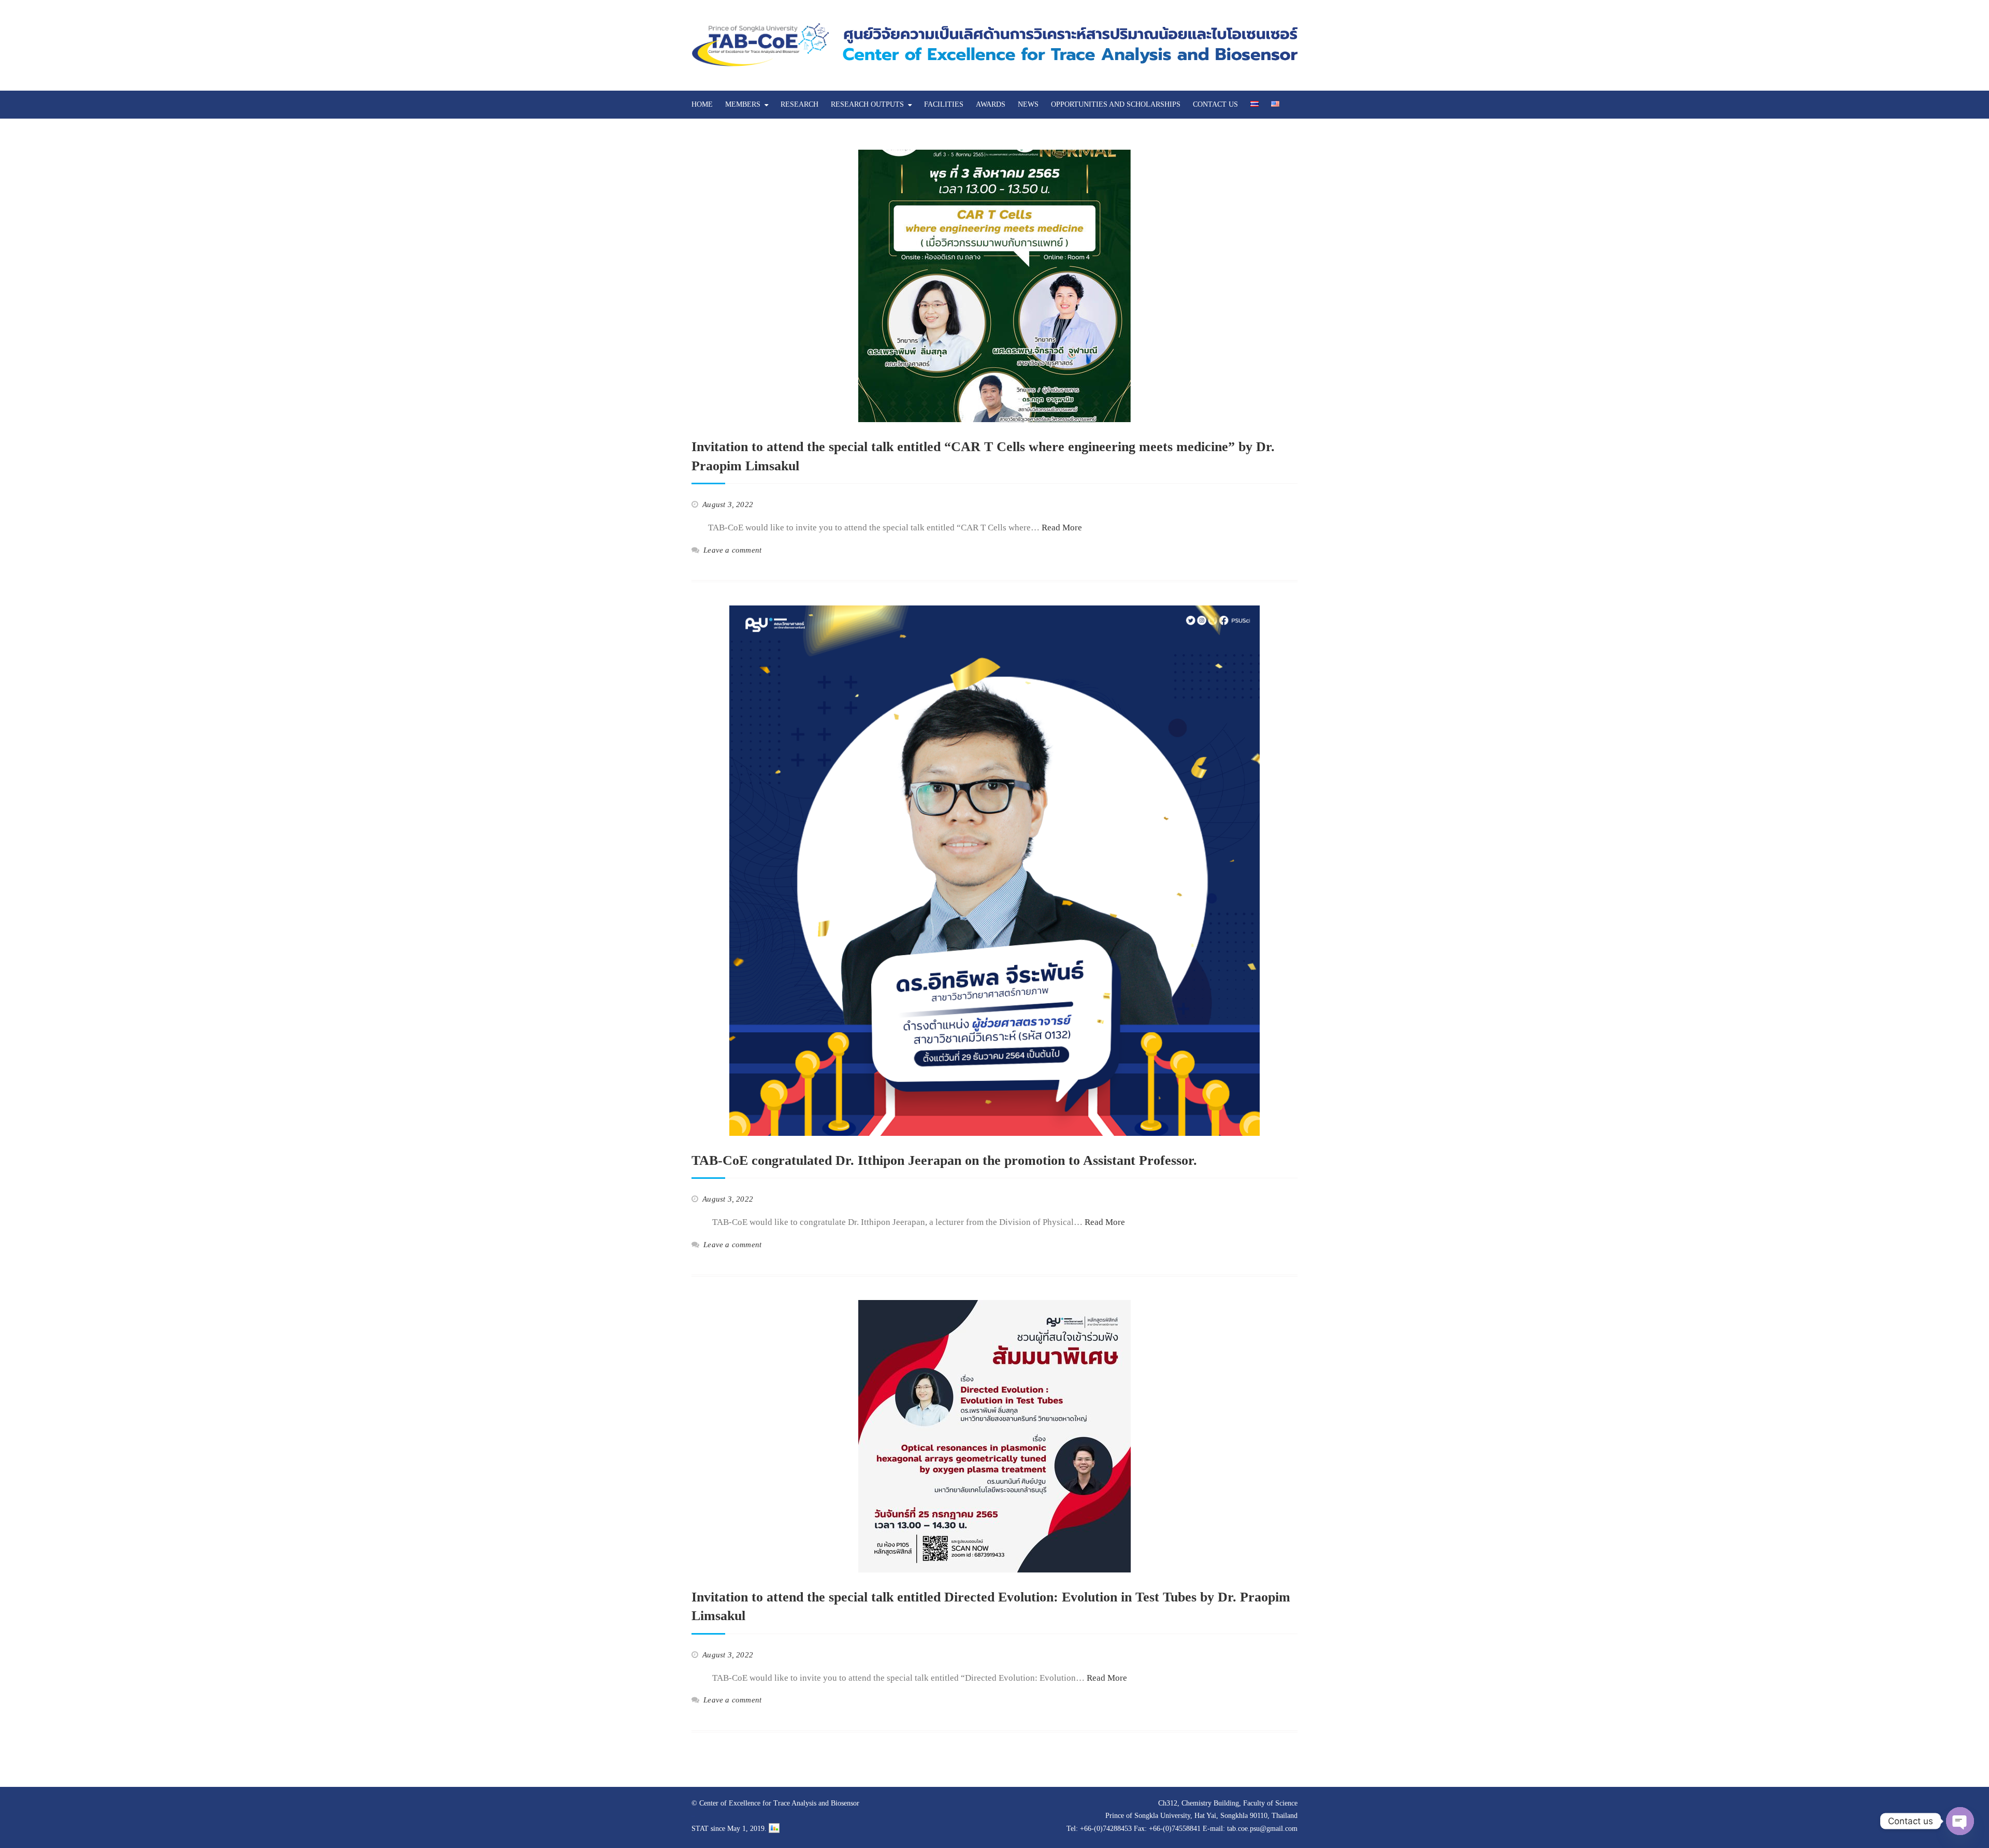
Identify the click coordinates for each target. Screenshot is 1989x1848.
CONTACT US (1215, 104)
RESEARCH (799, 104)
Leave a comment (732, 550)
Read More (1062, 528)
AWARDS (991, 104)
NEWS (1028, 104)
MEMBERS (743, 104)
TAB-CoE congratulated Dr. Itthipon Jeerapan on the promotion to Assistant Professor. (944, 1160)
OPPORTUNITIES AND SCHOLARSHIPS (1116, 104)
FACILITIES (944, 104)
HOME (702, 104)
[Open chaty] (1960, 1821)
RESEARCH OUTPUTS (867, 104)
